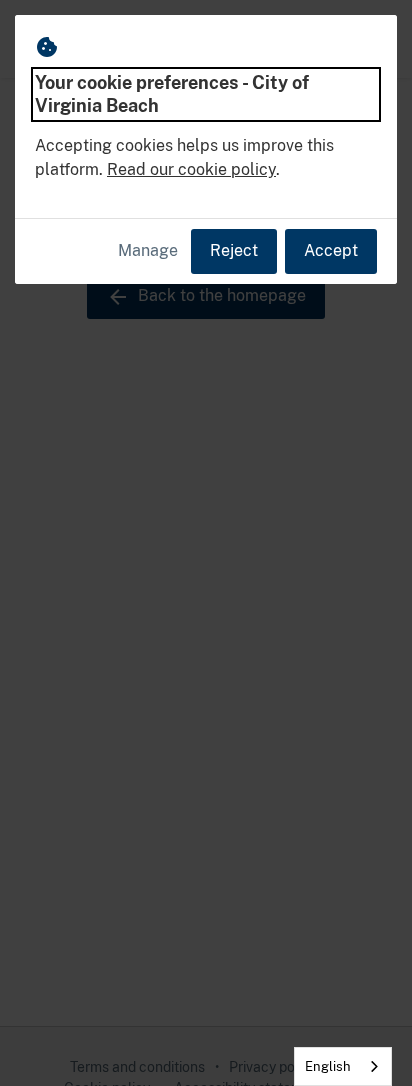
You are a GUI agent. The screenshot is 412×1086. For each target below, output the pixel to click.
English (328, 1066)
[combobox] (343, 1066)
